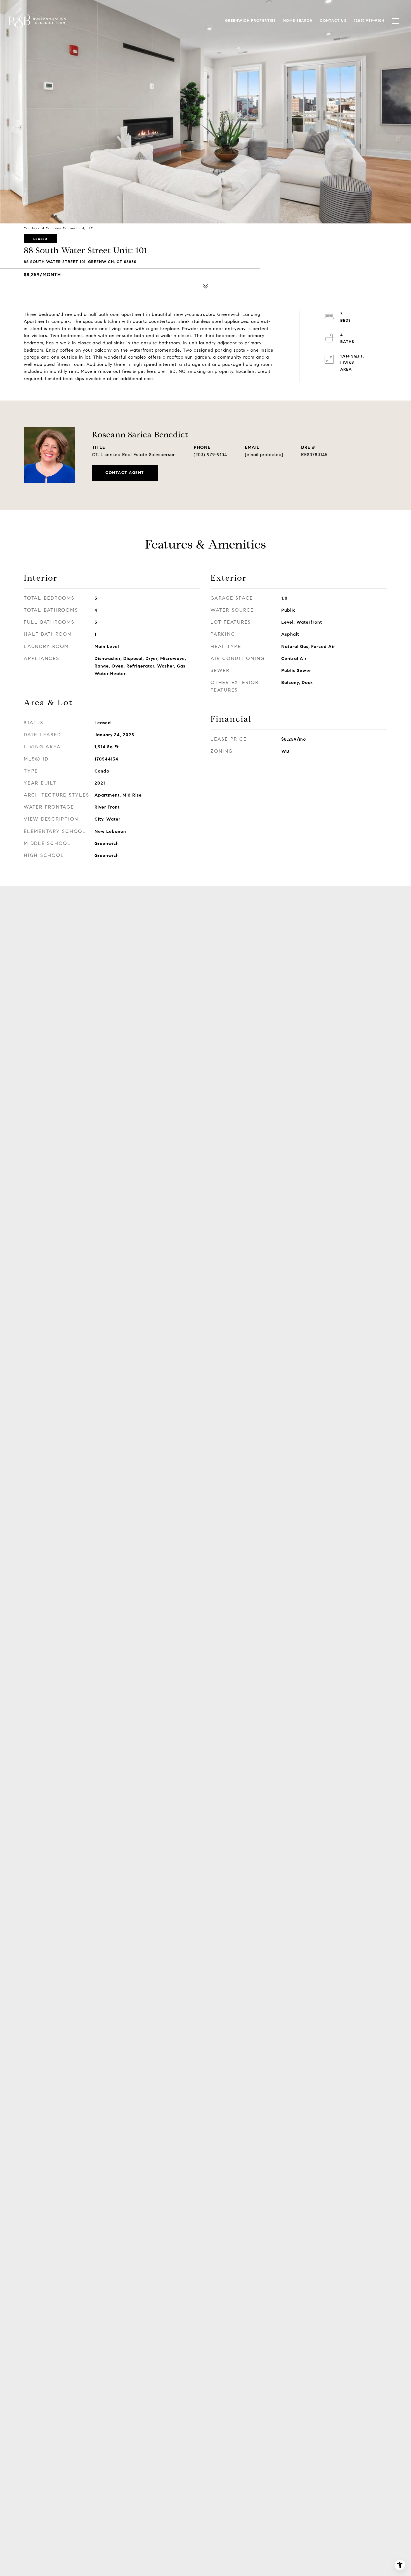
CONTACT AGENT (125, 473)
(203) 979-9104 (210, 455)
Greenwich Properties (251, 21)
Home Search (298, 21)
